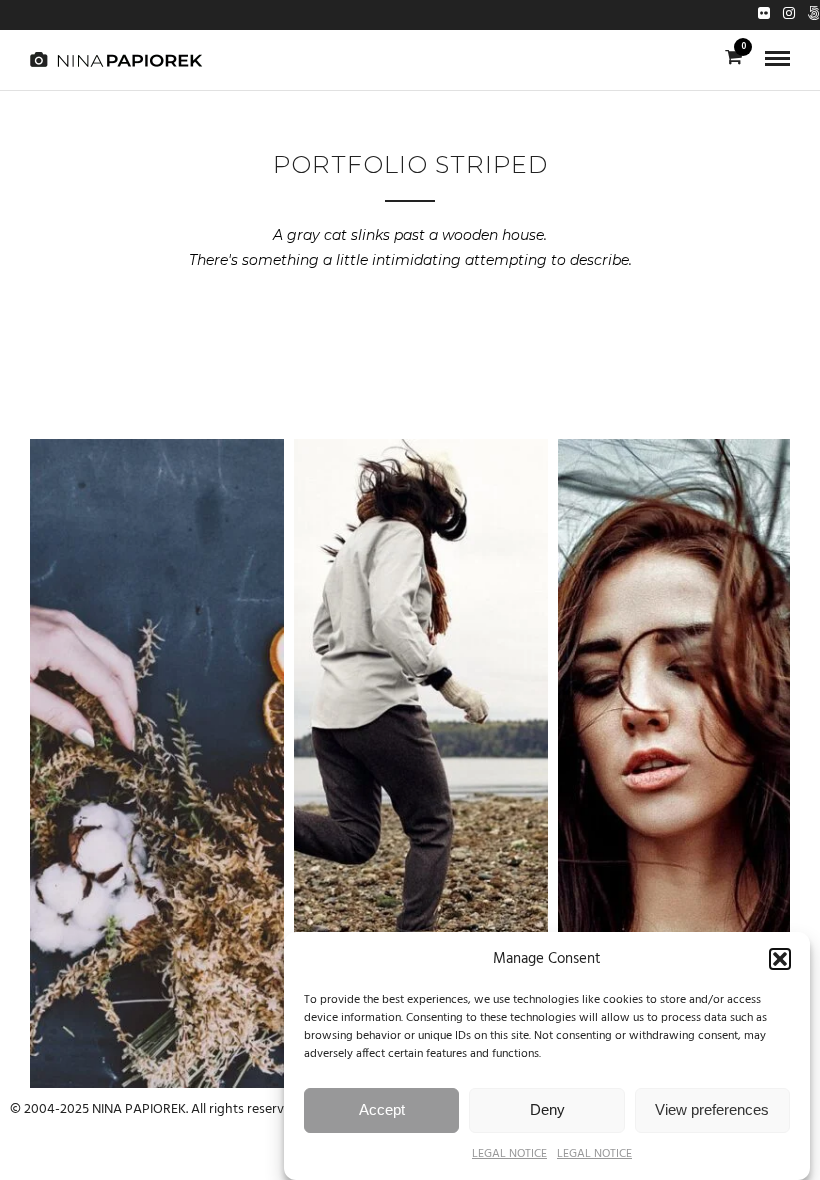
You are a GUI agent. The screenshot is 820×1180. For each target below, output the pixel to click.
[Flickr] (764, 15)
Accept (382, 1109)
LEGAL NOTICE (509, 1154)
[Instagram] (789, 15)
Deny (547, 1109)
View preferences (712, 1109)
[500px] (814, 15)
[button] (780, 959)
